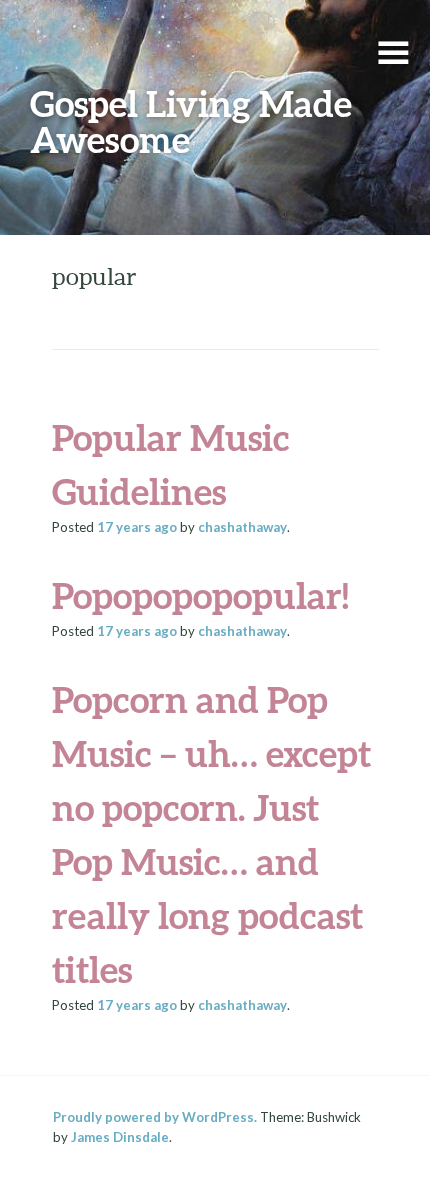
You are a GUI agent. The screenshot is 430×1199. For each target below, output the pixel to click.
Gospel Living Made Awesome (191, 121)
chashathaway (242, 527)
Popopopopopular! (200, 595)
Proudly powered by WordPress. (155, 1117)
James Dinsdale (120, 1137)
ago (137, 527)
